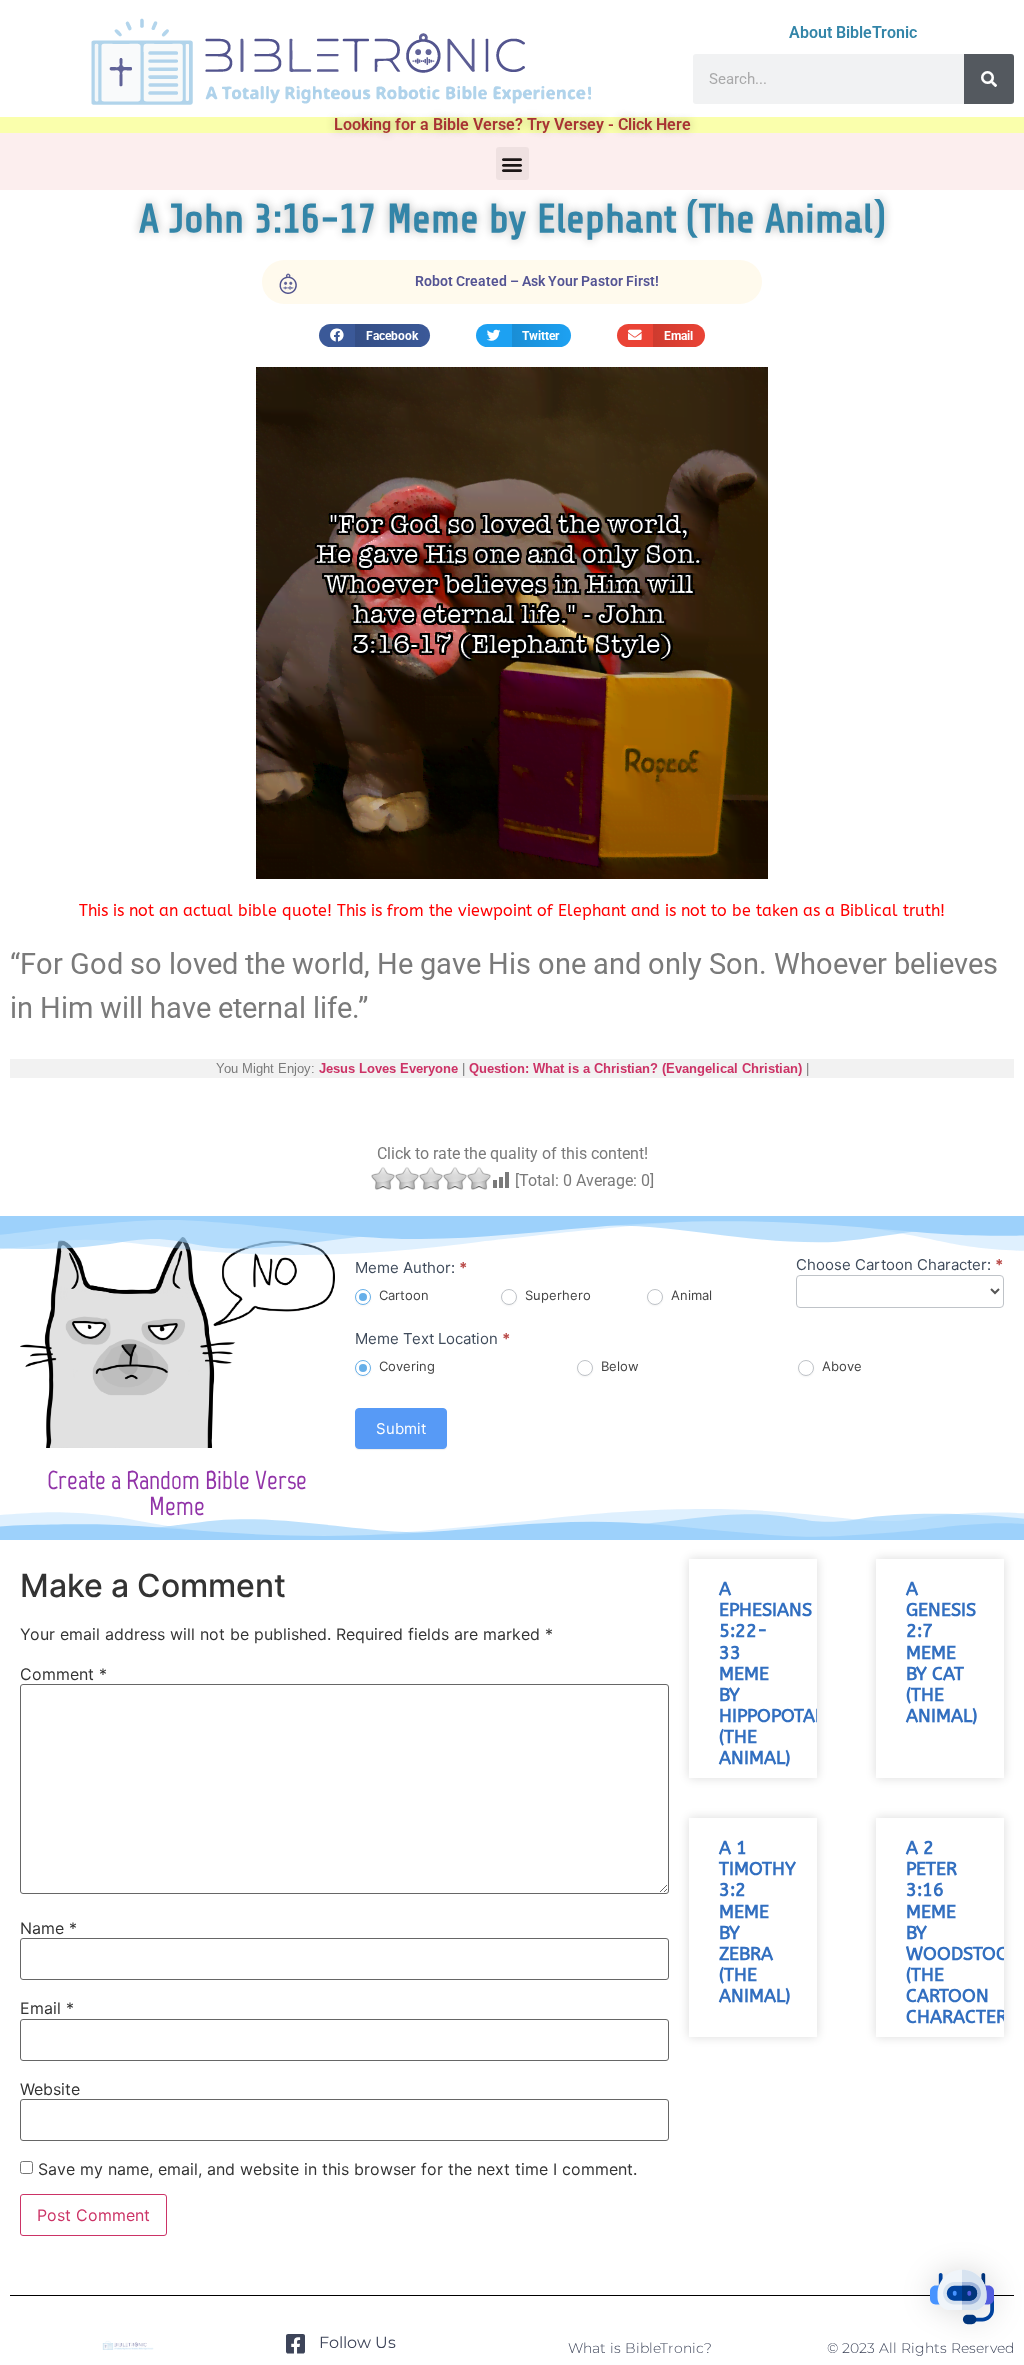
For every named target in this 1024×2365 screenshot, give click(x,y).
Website (50, 2089)
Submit (401, 1428)
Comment (63, 1674)
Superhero (556, 1295)
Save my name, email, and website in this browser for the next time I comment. (337, 2169)
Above (840, 1366)
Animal (689, 1295)
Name (48, 1928)
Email (47, 2008)
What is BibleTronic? (640, 2348)
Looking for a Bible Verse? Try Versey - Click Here (512, 124)
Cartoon (402, 1295)
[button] (512, 163)
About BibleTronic (853, 32)
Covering (405, 1366)
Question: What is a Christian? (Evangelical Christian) (635, 1068)
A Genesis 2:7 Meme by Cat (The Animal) (941, 1653)
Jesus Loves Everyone (388, 1068)
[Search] (989, 79)
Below (618, 1366)
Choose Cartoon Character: (899, 1265)
